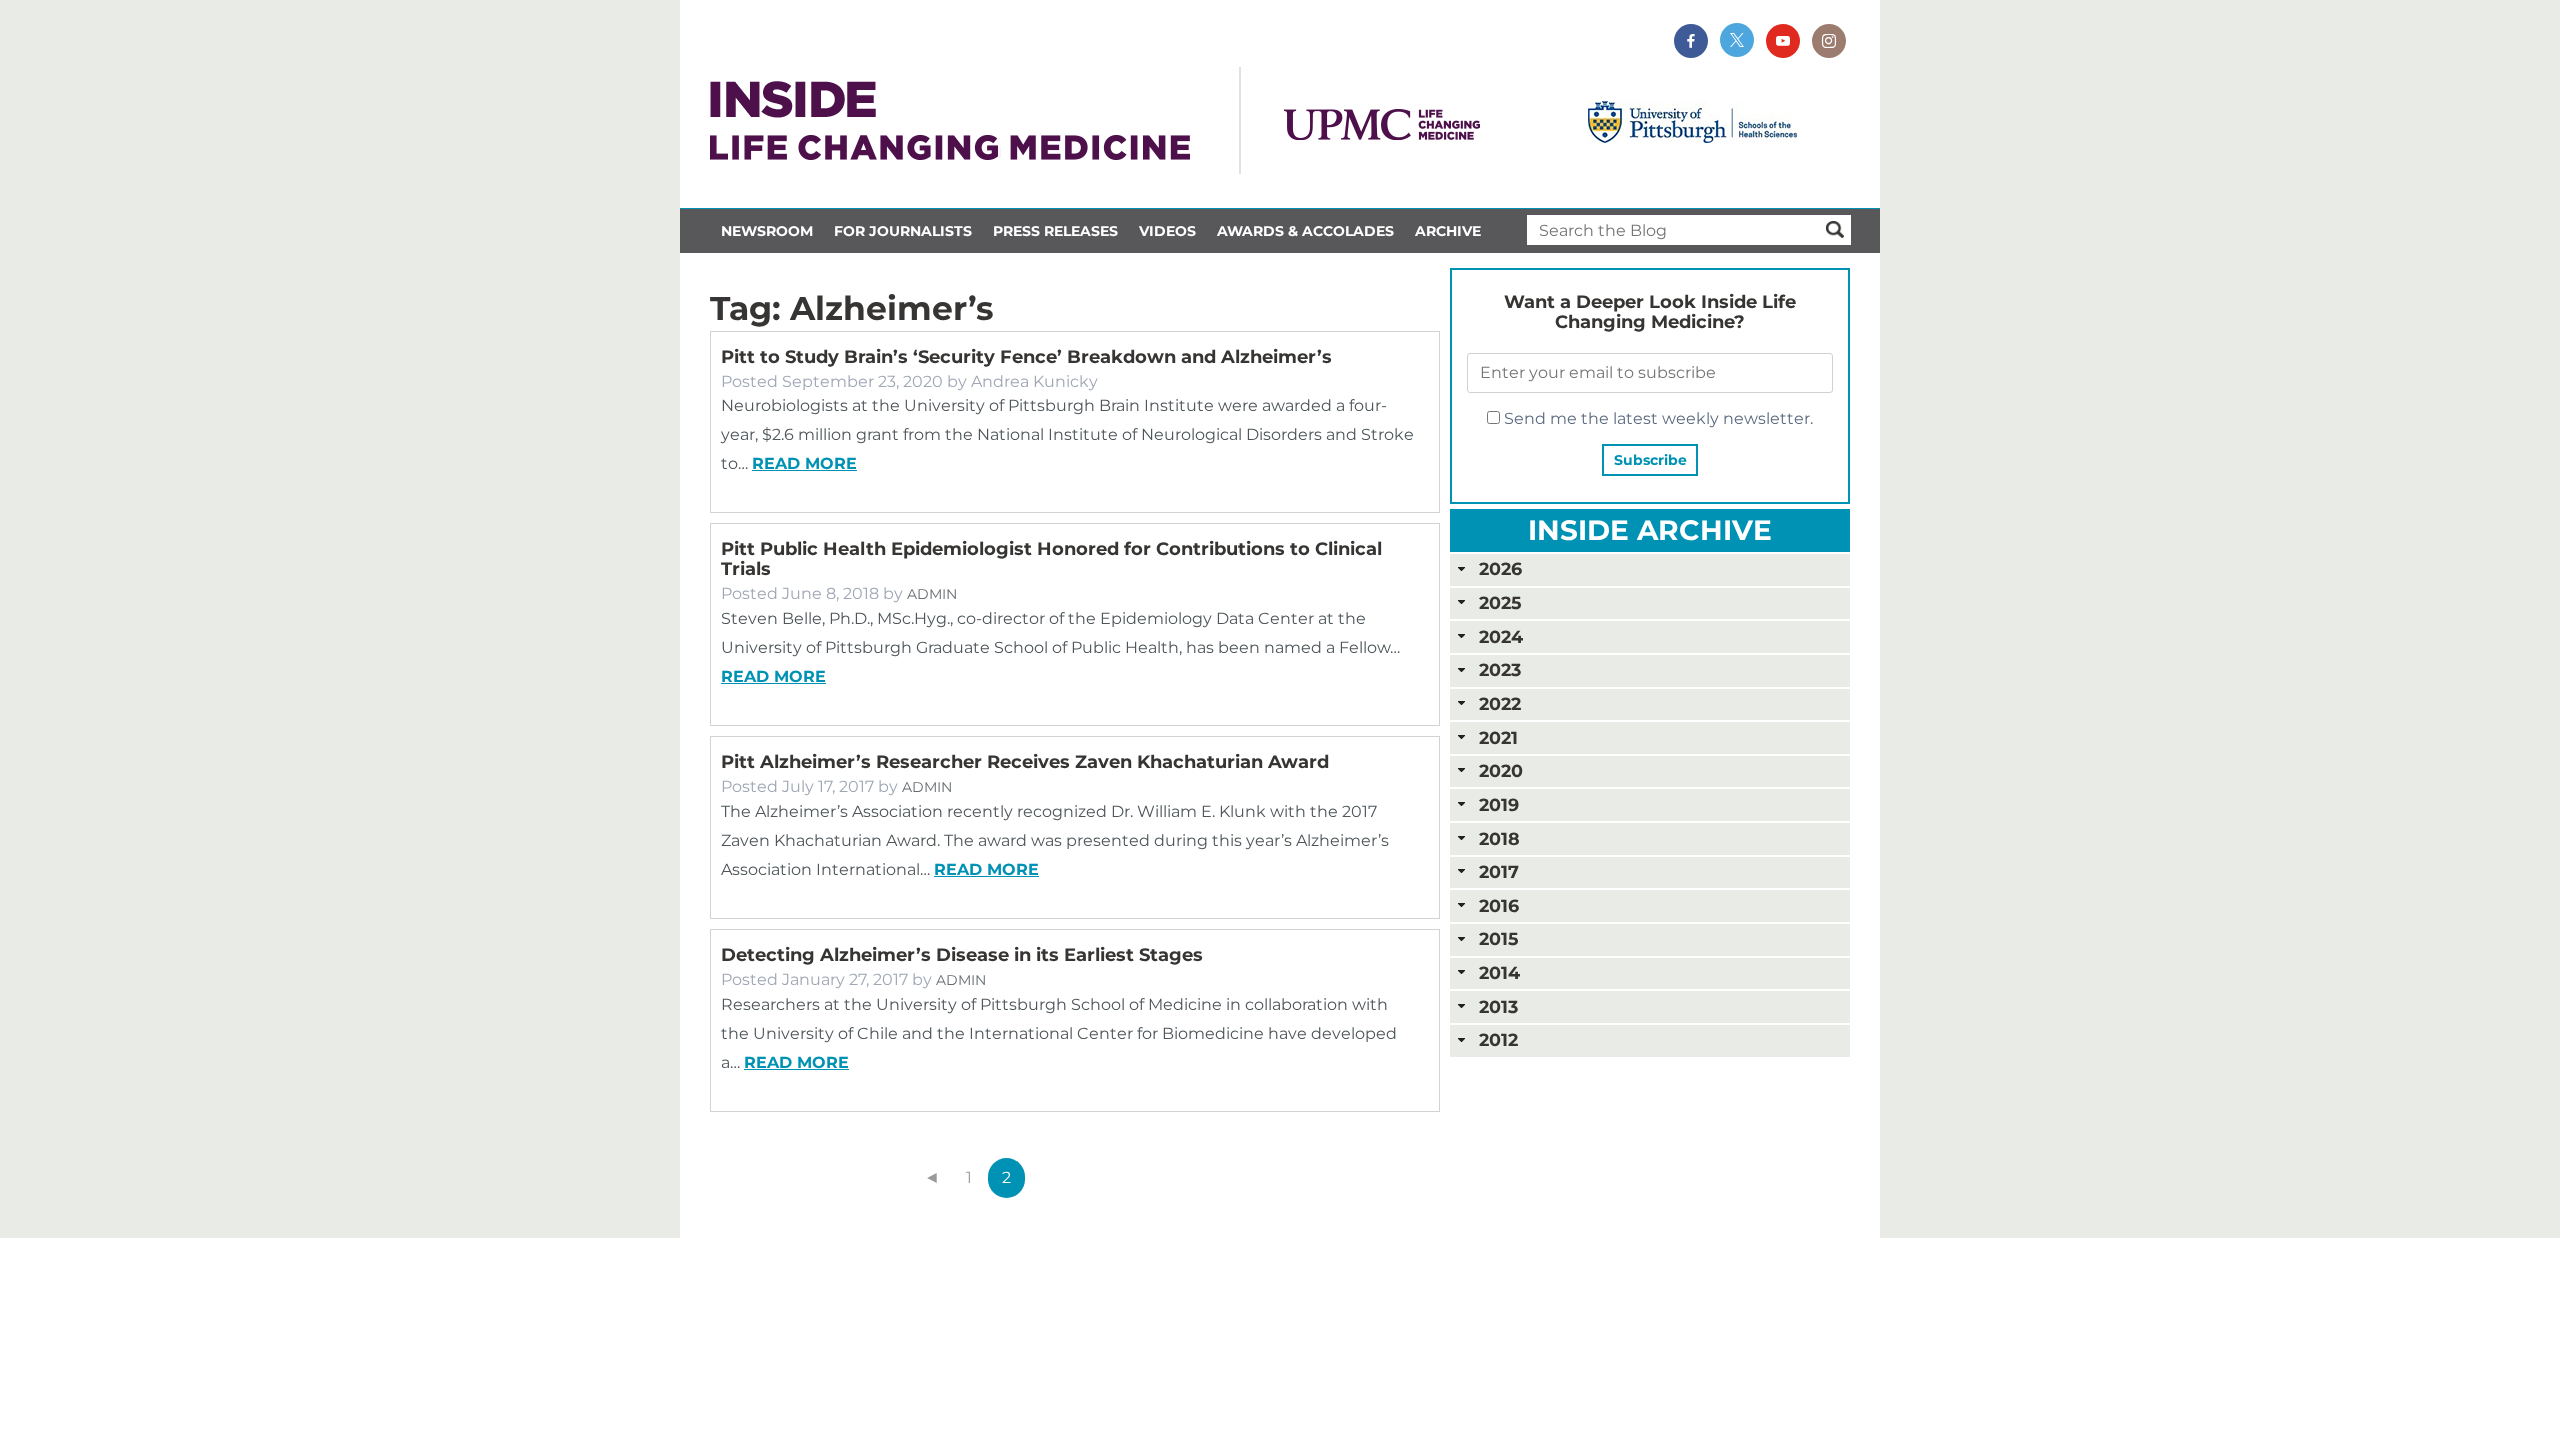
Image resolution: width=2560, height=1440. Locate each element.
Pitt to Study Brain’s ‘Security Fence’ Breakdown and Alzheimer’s (1026, 357)
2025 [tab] (1500, 602)
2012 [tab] (1498, 1039)
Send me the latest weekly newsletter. (1656, 418)
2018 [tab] (1499, 838)
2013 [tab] (1498, 1006)
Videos (1167, 231)
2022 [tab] (1500, 703)
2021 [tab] (1498, 737)
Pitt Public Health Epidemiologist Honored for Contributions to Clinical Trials (1051, 559)
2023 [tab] (1500, 669)
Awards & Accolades (1305, 231)
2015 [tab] (1498, 938)
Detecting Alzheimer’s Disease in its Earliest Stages (962, 955)
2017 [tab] (1499, 871)
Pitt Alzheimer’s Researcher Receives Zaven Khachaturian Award (1025, 762)
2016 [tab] (1499, 905)
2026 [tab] (1500, 568)
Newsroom (767, 231)
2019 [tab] (1499, 804)
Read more (804, 463)
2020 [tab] (1501, 770)
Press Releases (1055, 231)
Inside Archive (1650, 530)
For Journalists (903, 231)
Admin (932, 594)
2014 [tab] (1499, 972)
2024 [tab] (1501, 636)
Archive (1448, 231)
